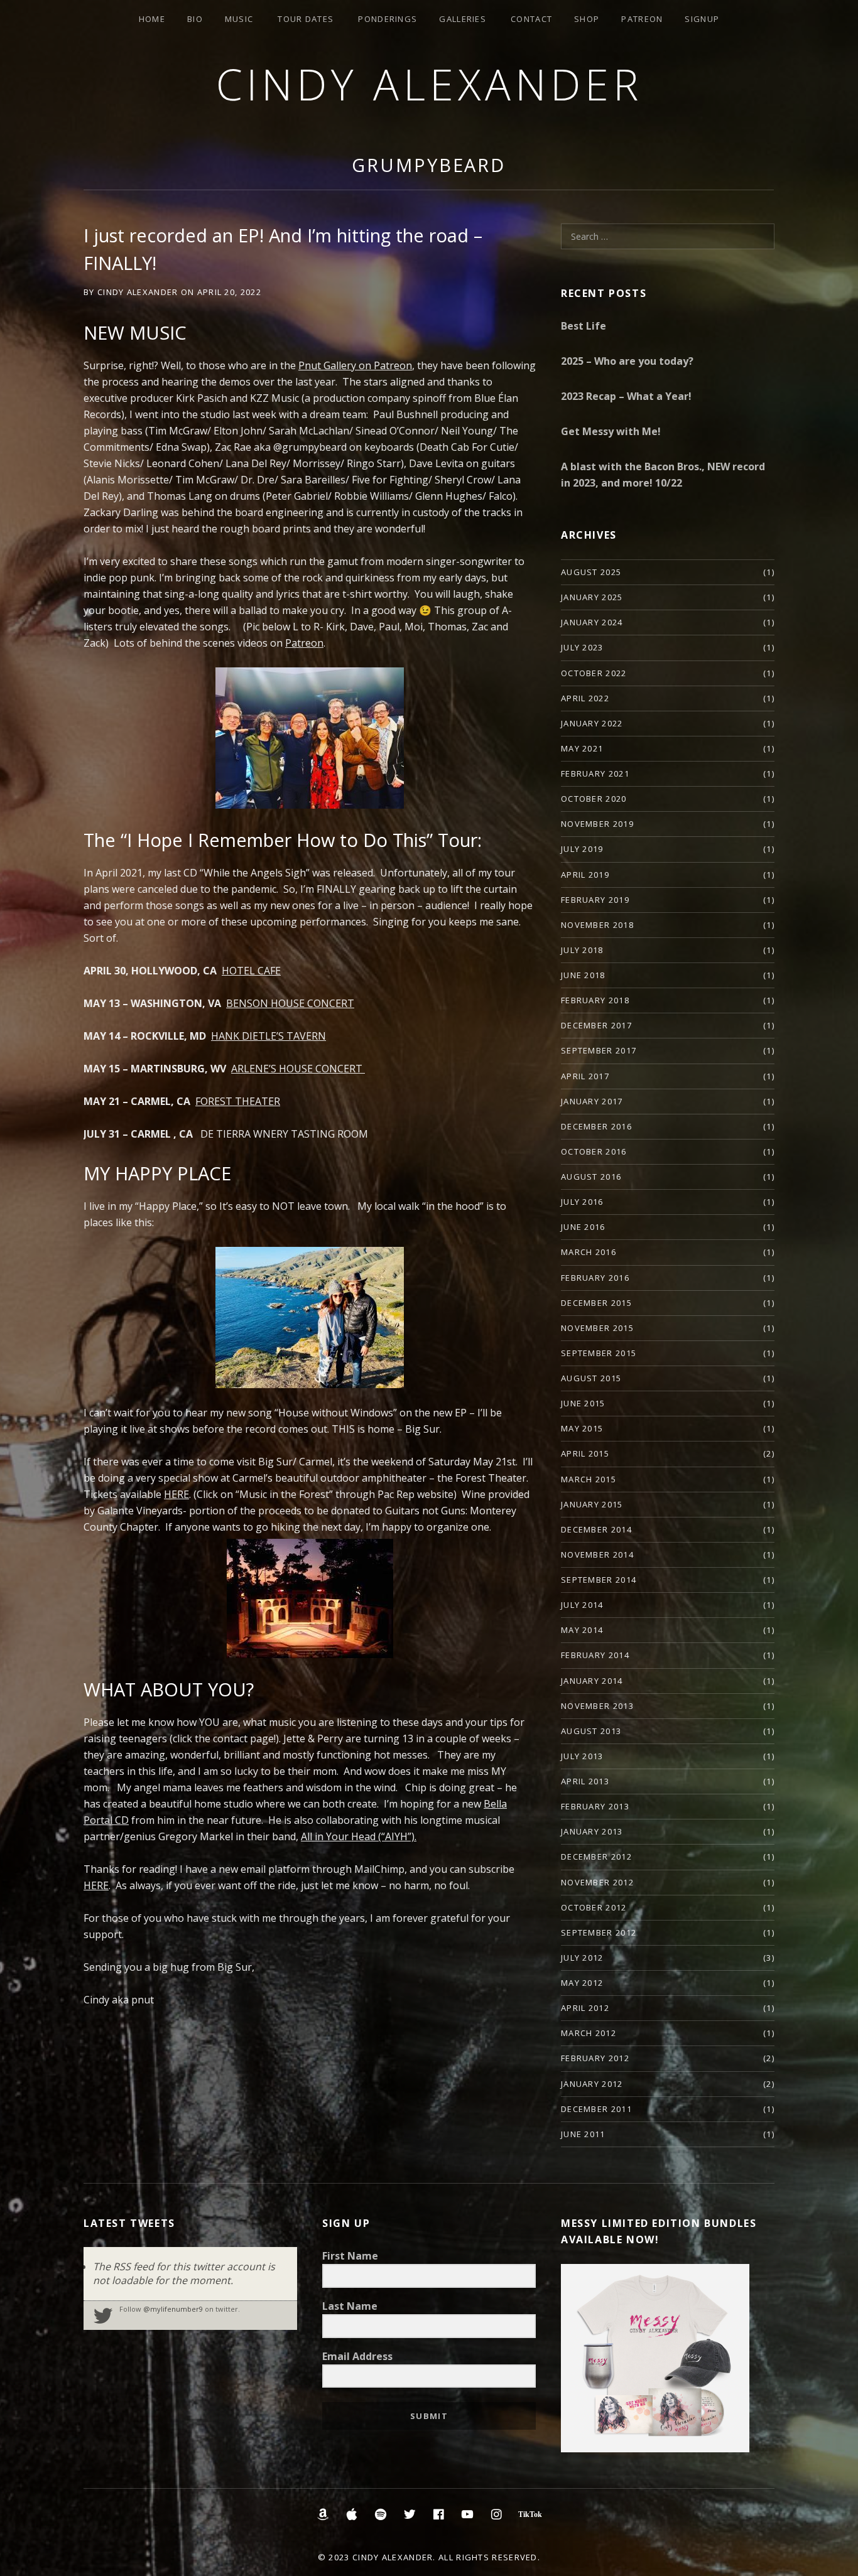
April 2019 (585, 875)
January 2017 (592, 1101)
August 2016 (591, 1177)
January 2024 (592, 622)
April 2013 (585, 1781)
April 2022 (585, 698)
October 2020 (594, 799)
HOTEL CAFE (251, 971)
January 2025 (592, 597)
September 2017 (599, 1050)
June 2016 (583, 1227)
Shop (587, 19)
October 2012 (594, 1907)
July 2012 (582, 1958)
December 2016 (596, 1126)
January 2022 (592, 723)
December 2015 (596, 1303)
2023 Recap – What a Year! (626, 396)
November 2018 (597, 925)
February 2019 (595, 900)
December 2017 (596, 1025)
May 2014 (582, 1630)
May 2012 (582, 1983)
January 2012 (592, 2084)
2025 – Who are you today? (627, 361)
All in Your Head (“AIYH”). (359, 1836)
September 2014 (599, 1580)
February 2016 (595, 1278)
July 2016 (582, 1202)
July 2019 (582, 849)
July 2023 (582, 647)
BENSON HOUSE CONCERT (290, 1003)
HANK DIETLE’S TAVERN (269, 1036)
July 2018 (582, 950)
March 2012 (589, 2033)
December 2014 (596, 1529)
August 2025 (591, 572)
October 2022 (594, 673)
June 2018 (583, 975)
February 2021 (595, 773)
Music (239, 19)
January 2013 (592, 1831)
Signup (702, 19)
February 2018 (595, 1000)
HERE (96, 1885)
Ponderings (388, 19)
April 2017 (585, 1076)
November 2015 (597, 1328)
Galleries (463, 19)
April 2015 (585, 1453)
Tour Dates (306, 19)
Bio (195, 19)
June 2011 (583, 2134)
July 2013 (582, 1756)
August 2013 (591, 1731)
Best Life (584, 326)
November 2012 (597, 1882)
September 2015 (599, 1353)
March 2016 (589, 1252)
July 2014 (582, 1605)
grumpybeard (429, 165)
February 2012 (595, 2058)
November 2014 (597, 1555)
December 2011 (596, 2109)
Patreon (642, 19)
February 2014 (595, 1655)
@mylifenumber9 (173, 2309)
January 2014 (592, 1681)
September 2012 (599, 1932)
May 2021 (582, 748)
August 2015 (591, 1378)
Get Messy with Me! (611, 431)
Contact (531, 19)
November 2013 (597, 1706)
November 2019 (597, 824)
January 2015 (592, 1504)
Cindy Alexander (429, 84)
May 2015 (582, 1428)
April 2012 (585, 2008)
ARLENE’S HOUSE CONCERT (298, 1069)
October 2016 (594, 1151)
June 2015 (583, 1403)
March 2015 (589, 1479)
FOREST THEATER (238, 1101)
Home (152, 19)
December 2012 (596, 1857)
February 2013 (595, 1806)
